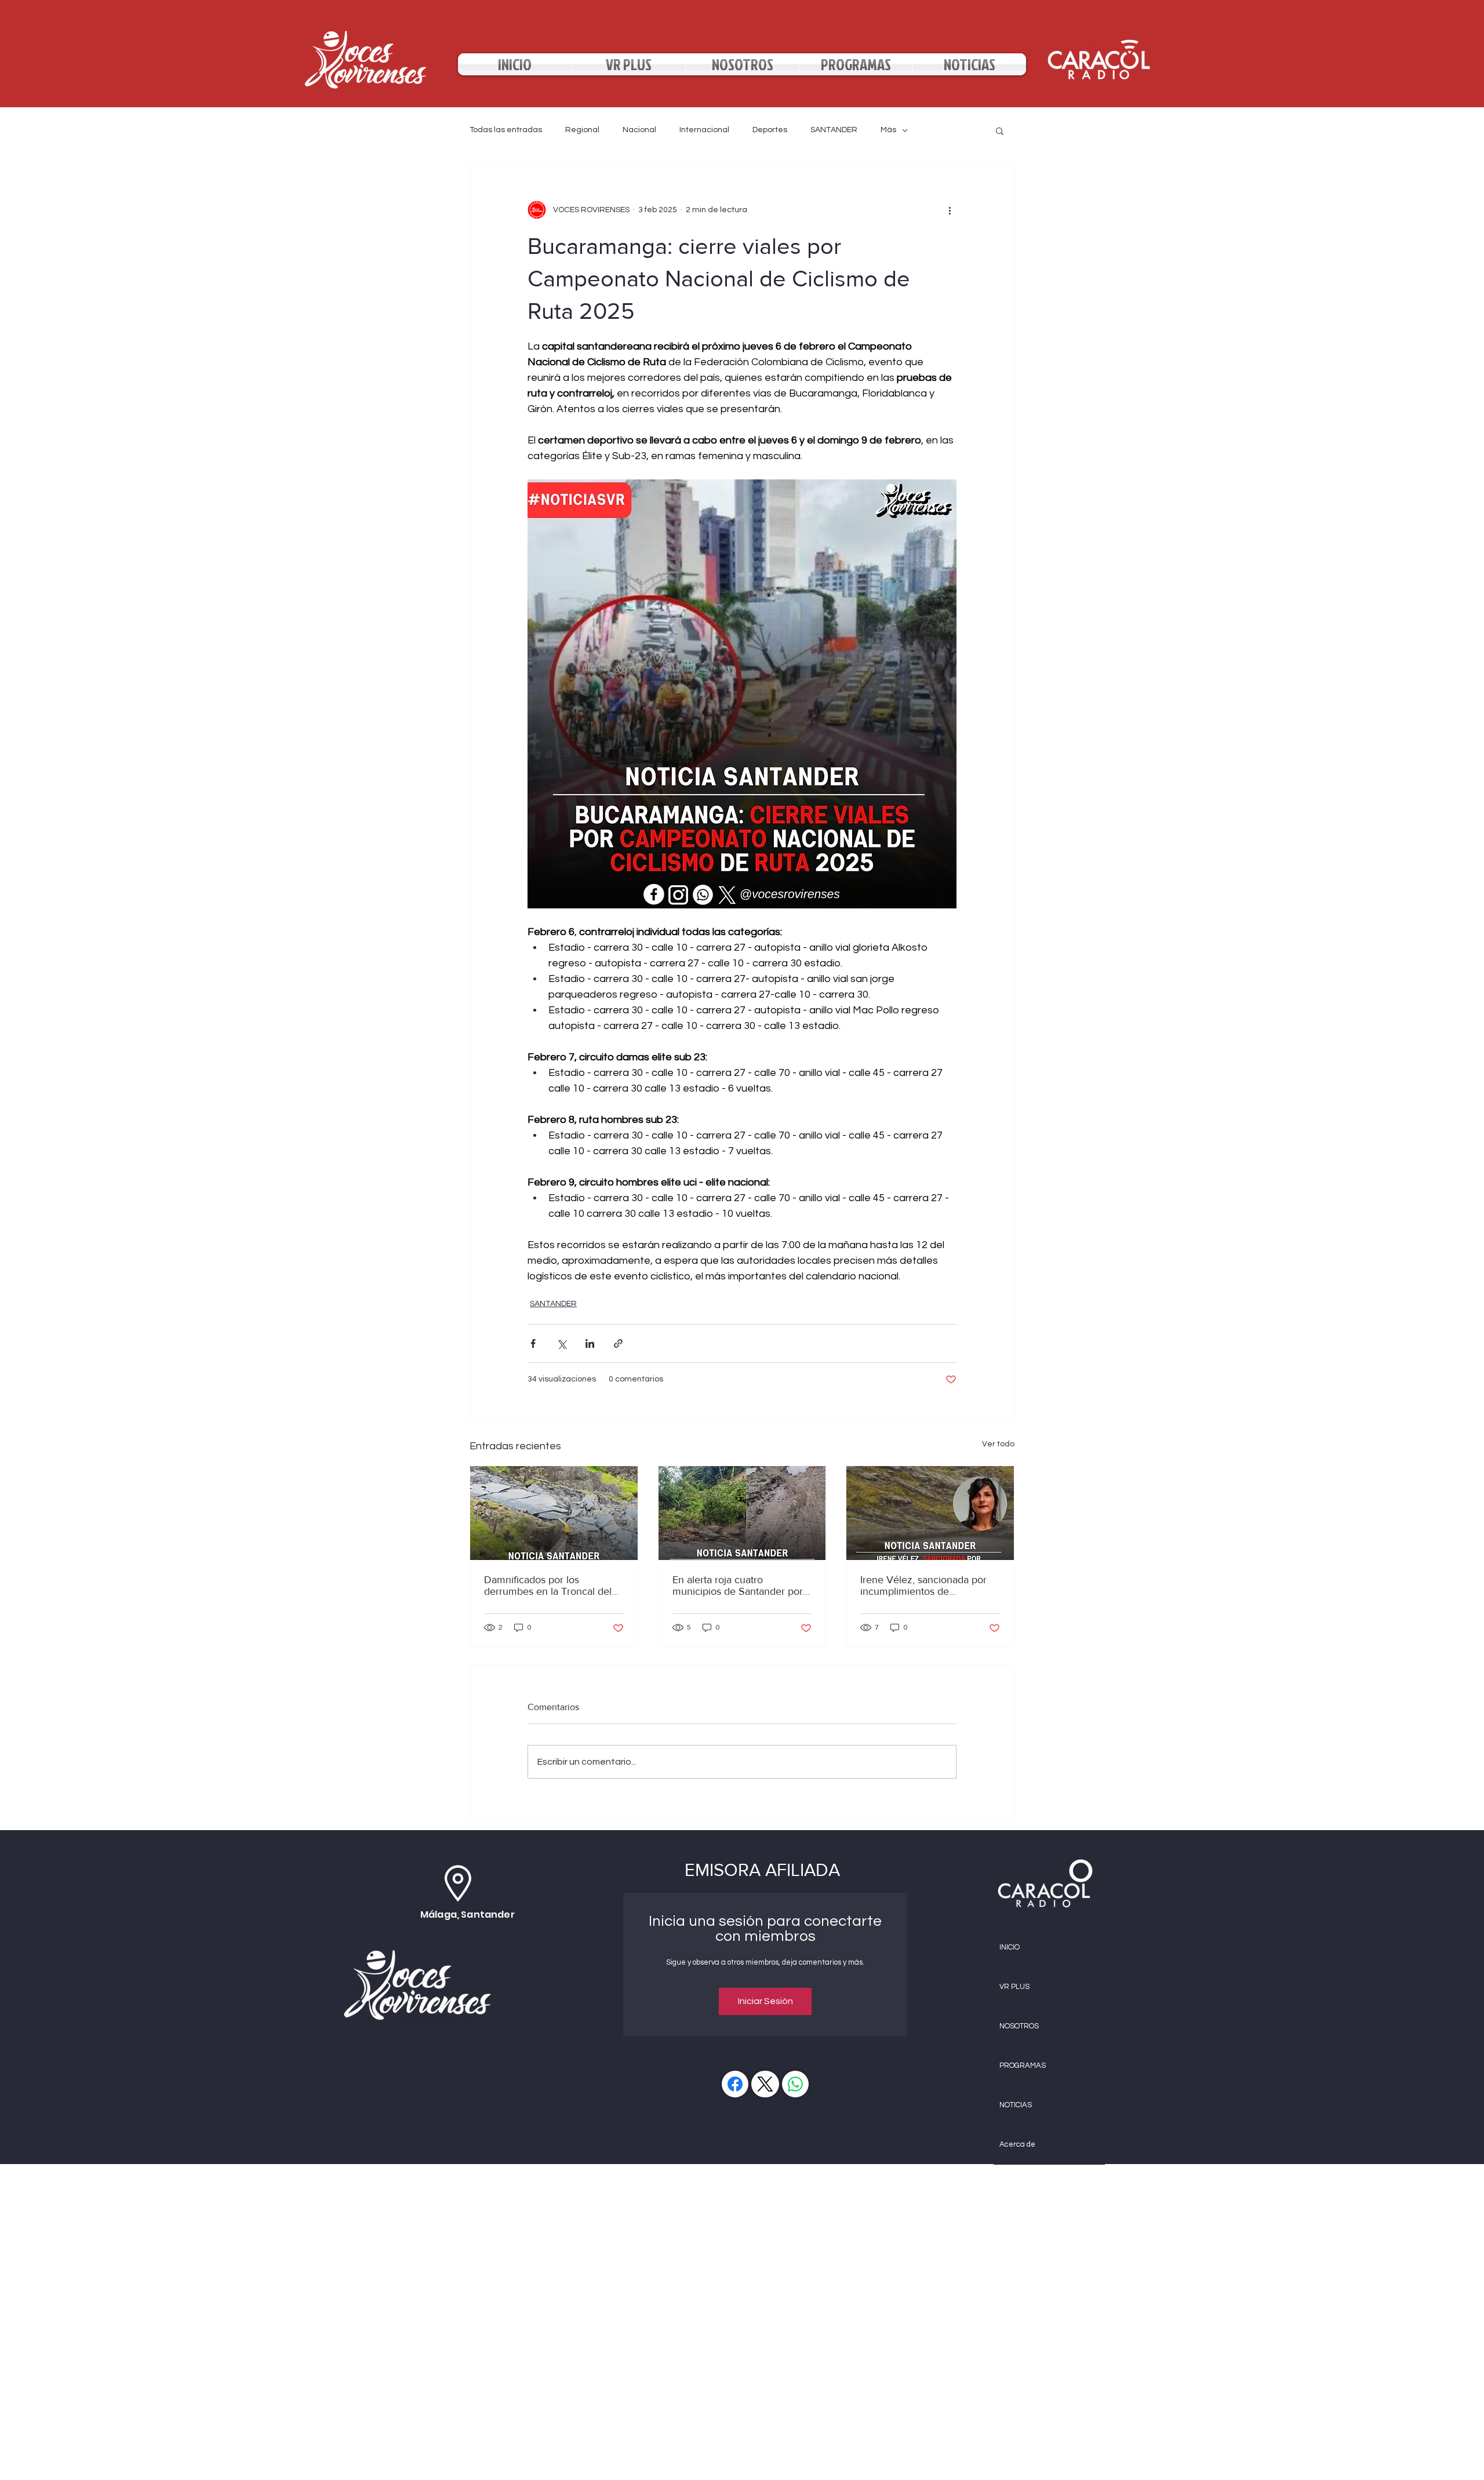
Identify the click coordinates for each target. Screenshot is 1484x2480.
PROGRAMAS (1023, 2066)
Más (888, 130)
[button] (1000, 130)
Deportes (770, 130)
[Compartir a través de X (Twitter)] (561, 1343)
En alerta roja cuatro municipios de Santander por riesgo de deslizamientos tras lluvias (738, 1586)
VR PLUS (1014, 1987)
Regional (582, 130)
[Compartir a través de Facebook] (533, 1343)
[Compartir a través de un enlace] (618, 1343)
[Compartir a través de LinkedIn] (590, 1343)
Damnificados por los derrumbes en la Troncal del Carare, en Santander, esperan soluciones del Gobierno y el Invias (553, 1586)
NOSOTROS (1019, 2026)
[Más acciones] (950, 210)
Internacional (704, 130)
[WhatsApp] (795, 2084)
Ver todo (998, 1444)
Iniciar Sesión (765, 2001)
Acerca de (1017, 2144)
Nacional (639, 130)
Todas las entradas (506, 130)
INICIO (1010, 1947)
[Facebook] (735, 2084)
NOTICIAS (1016, 2105)
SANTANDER (834, 130)
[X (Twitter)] (765, 2084)
